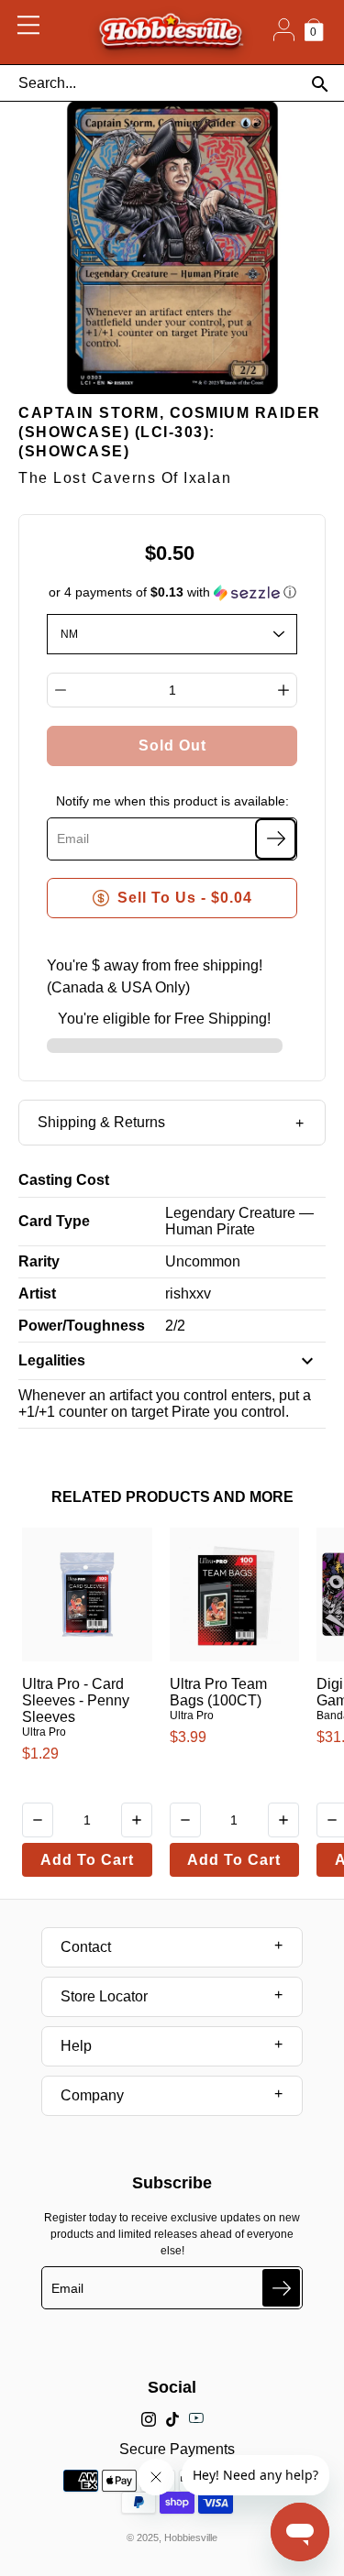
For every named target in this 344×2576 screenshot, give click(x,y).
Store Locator (104, 1996)
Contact (86, 1947)
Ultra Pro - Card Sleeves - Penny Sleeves (76, 1700)
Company (92, 2095)
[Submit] (281, 2288)
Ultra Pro (44, 1732)
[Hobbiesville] (171, 32)
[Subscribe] (276, 839)
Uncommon (203, 1261)
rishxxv (188, 1293)
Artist (37, 1293)
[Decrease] (61, 690)
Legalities (52, 1360)
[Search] (320, 84)
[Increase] (283, 690)
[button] (172, 592)
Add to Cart (87, 1860)
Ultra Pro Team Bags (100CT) (218, 1692)
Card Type (54, 1221)
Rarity (39, 1261)
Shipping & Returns (101, 1122)
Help (76, 2046)
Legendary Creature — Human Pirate (239, 1221)
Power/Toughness (82, 1326)
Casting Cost (64, 1180)
